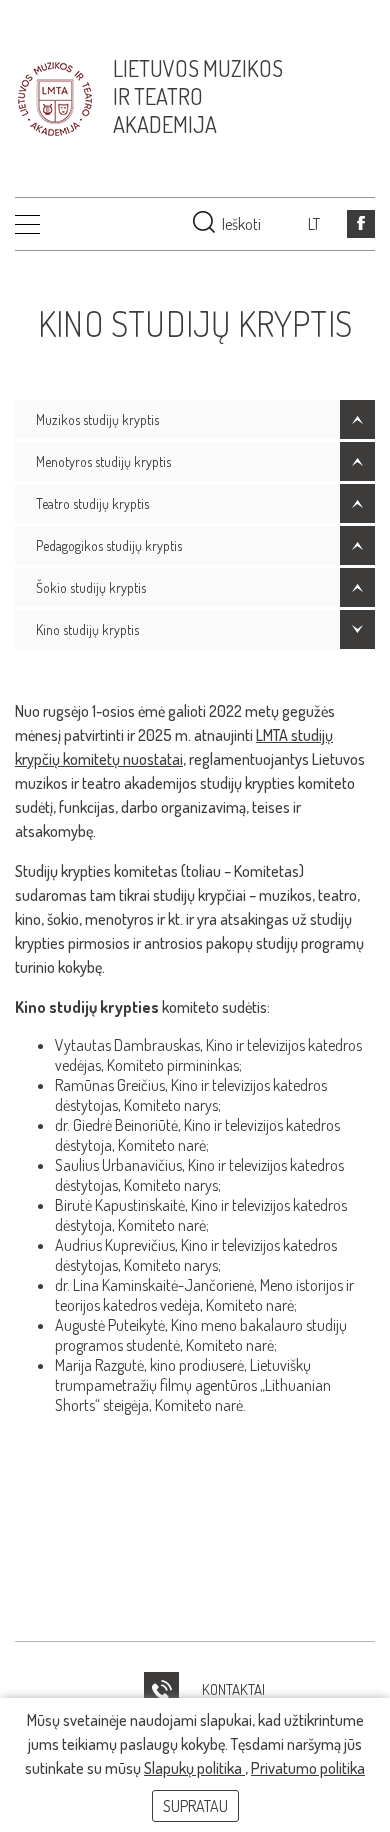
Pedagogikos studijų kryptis (109, 545)
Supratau (195, 1806)
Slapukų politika (194, 1768)
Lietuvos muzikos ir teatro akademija (198, 96)
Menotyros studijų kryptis (103, 461)
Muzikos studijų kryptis (97, 419)
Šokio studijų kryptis (91, 587)
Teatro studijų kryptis (92, 503)
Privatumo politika (308, 1768)
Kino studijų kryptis (87, 629)
